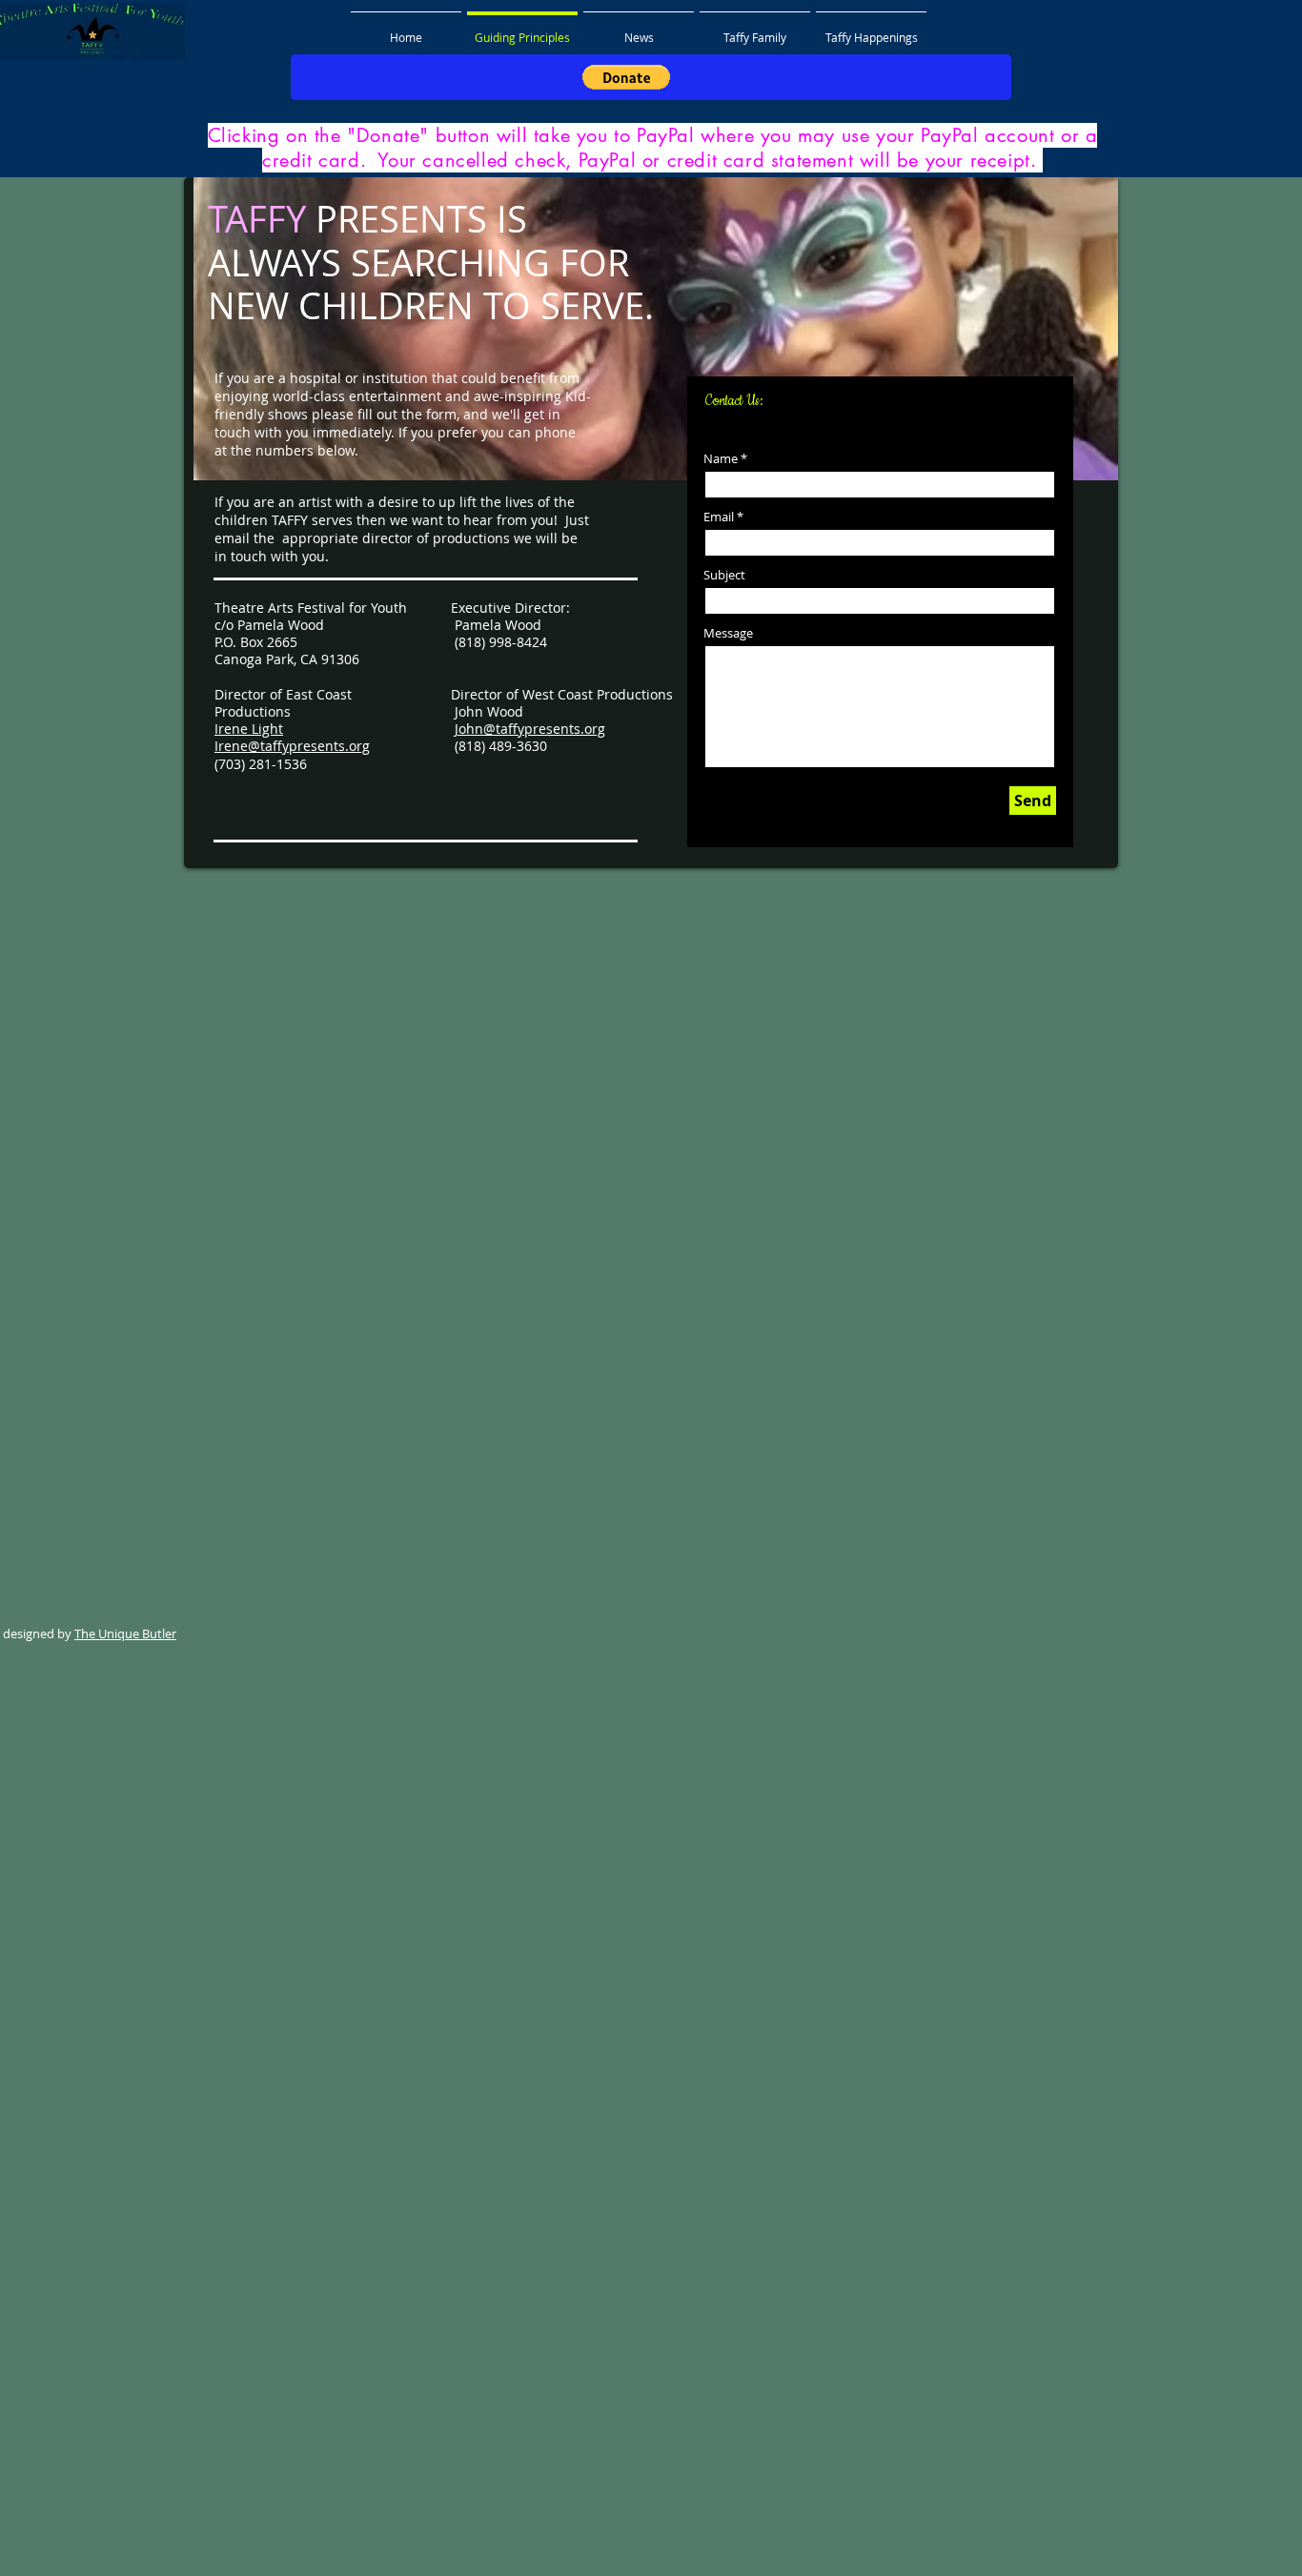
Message (728, 633)
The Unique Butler (125, 1633)
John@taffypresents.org (530, 729)
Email (719, 517)
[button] (626, 77)
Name (721, 459)
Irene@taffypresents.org (292, 746)
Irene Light (249, 729)
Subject (724, 575)
